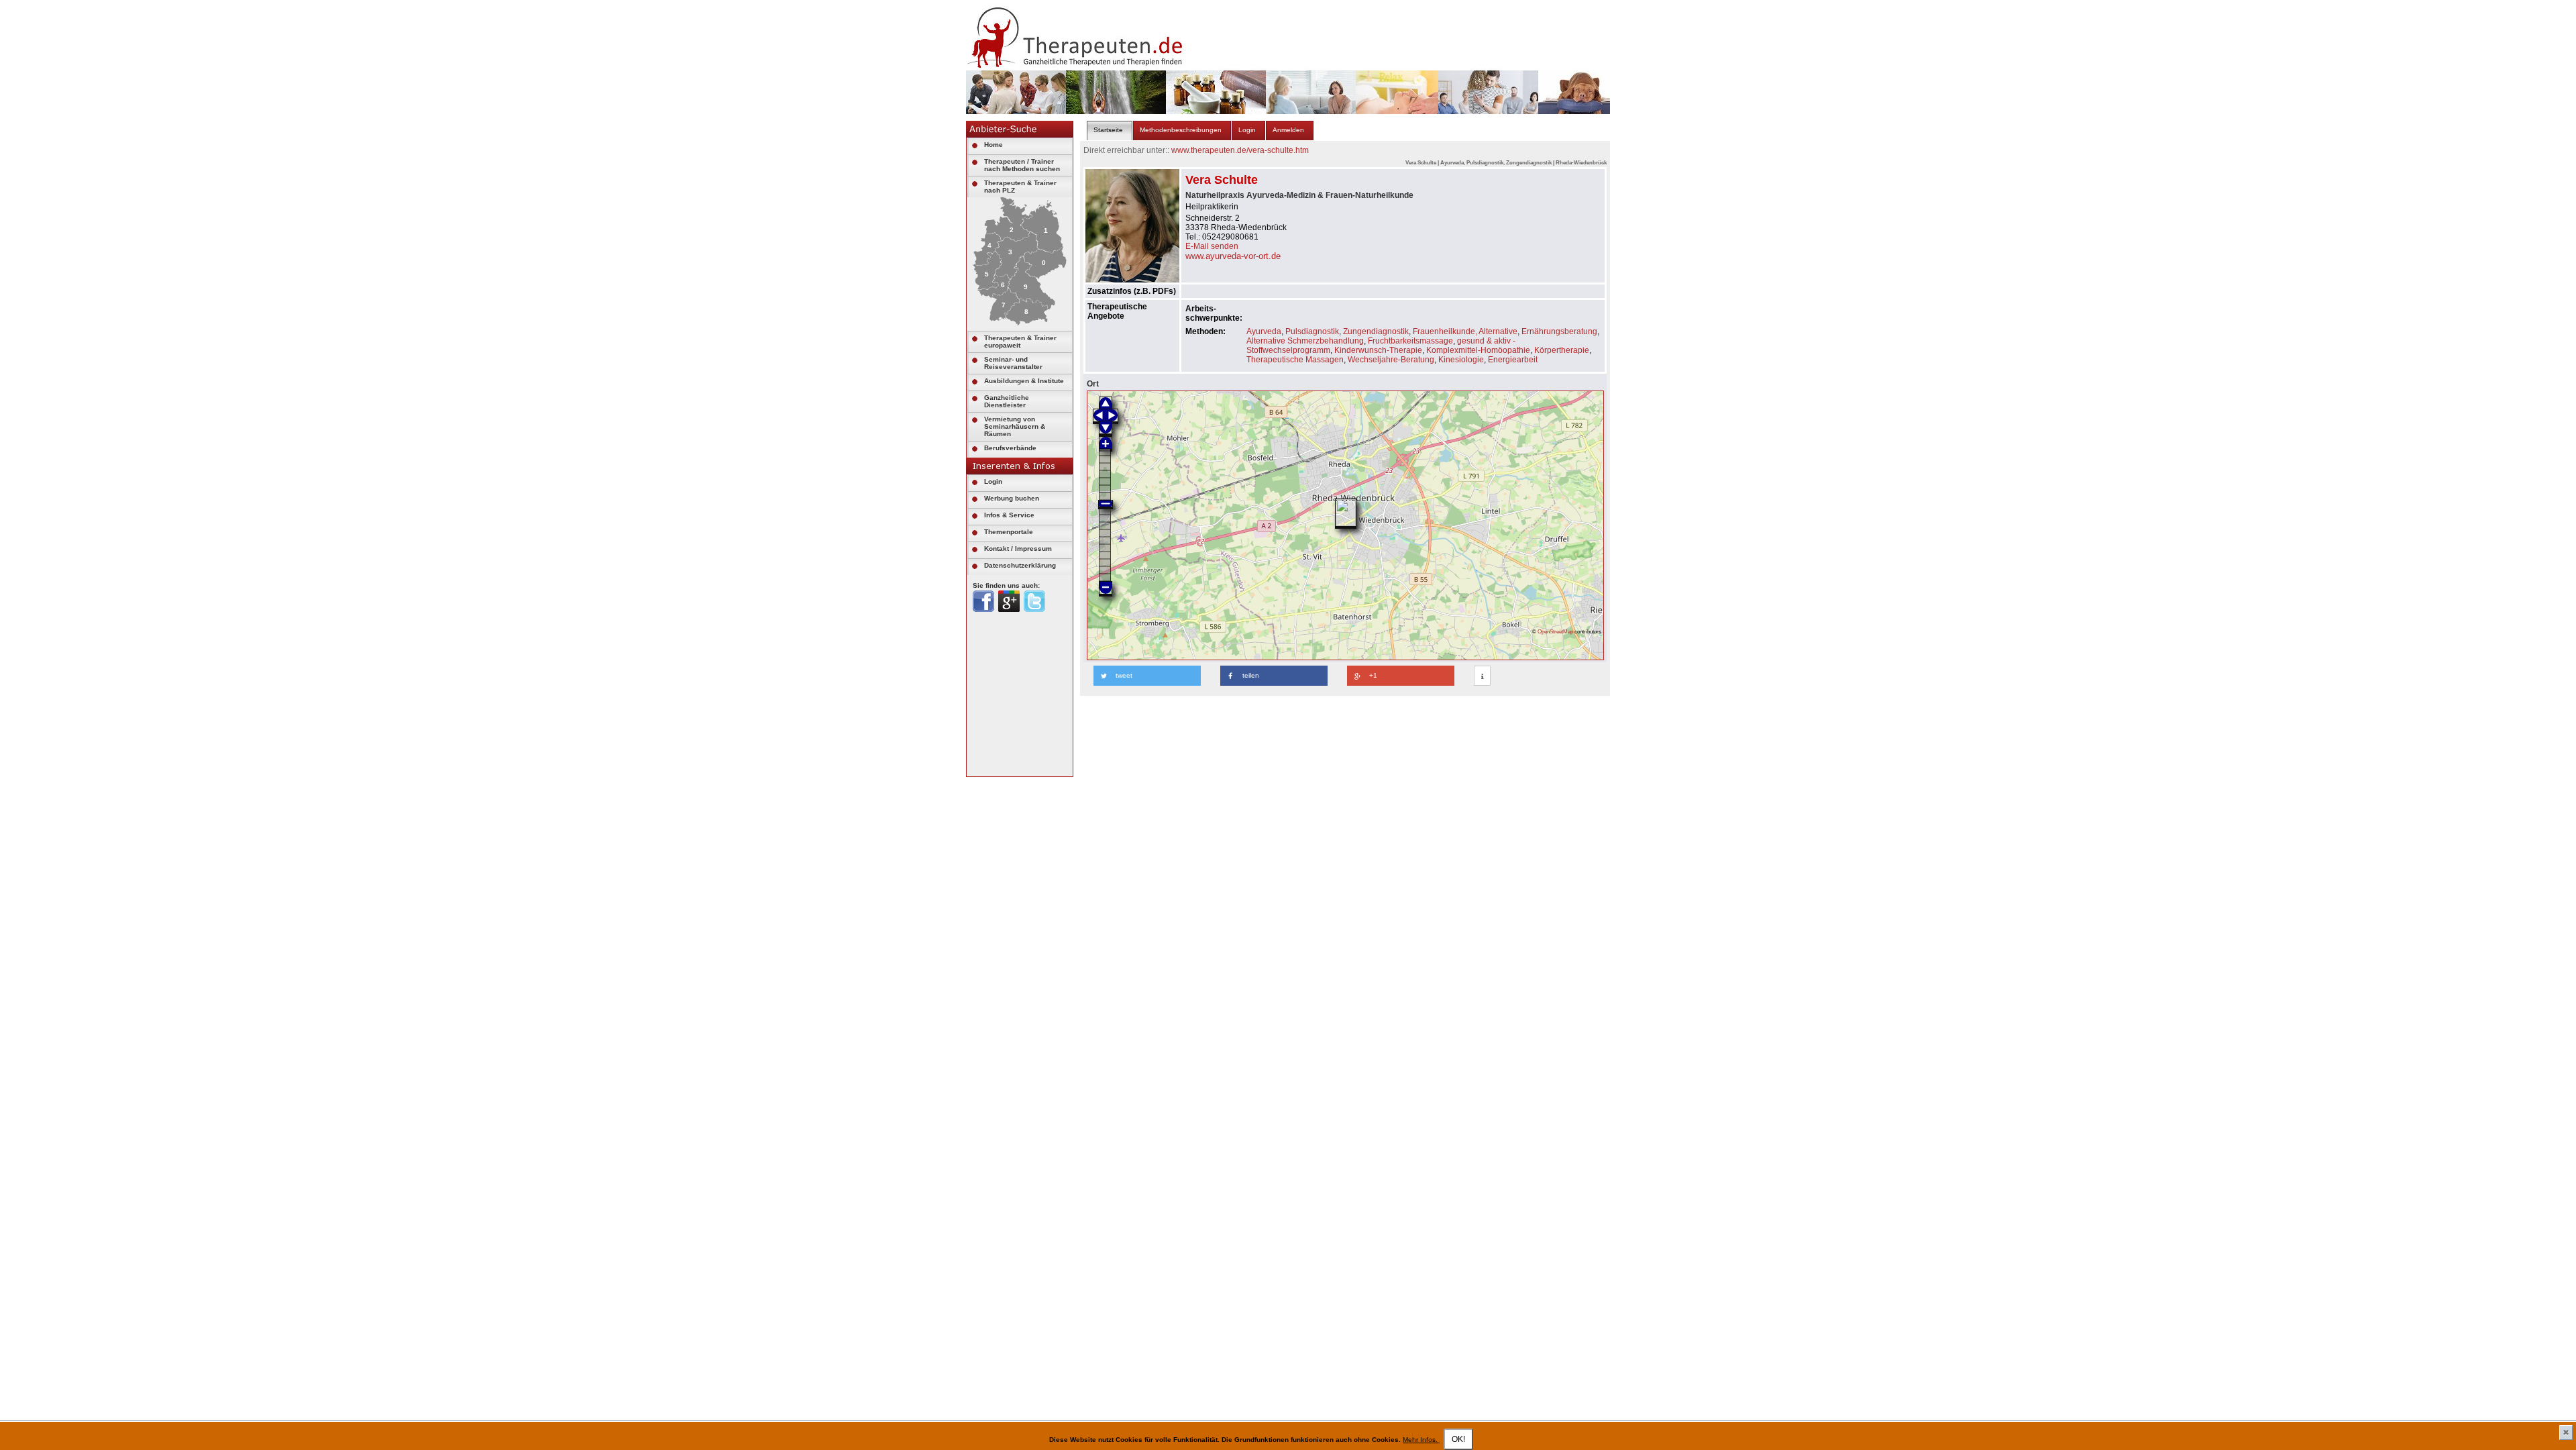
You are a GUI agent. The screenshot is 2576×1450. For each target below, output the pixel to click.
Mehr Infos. (1421, 1440)
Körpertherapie (1562, 350)
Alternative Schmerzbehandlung (1305, 341)
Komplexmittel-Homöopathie (1478, 350)
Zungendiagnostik (1376, 331)
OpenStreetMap (1555, 631)
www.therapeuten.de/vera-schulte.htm (1240, 150)
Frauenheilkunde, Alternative (1465, 331)
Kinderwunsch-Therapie (1378, 350)
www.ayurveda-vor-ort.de (1233, 256)
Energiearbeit (1513, 360)
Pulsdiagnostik (1312, 331)
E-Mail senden (1212, 246)
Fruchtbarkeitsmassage (1410, 341)
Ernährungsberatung (1559, 331)
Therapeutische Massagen (1295, 360)
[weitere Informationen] (1482, 676)
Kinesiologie (1461, 360)
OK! (1458, 1439)
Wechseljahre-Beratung (1391, 360)
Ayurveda (1264, 331)
